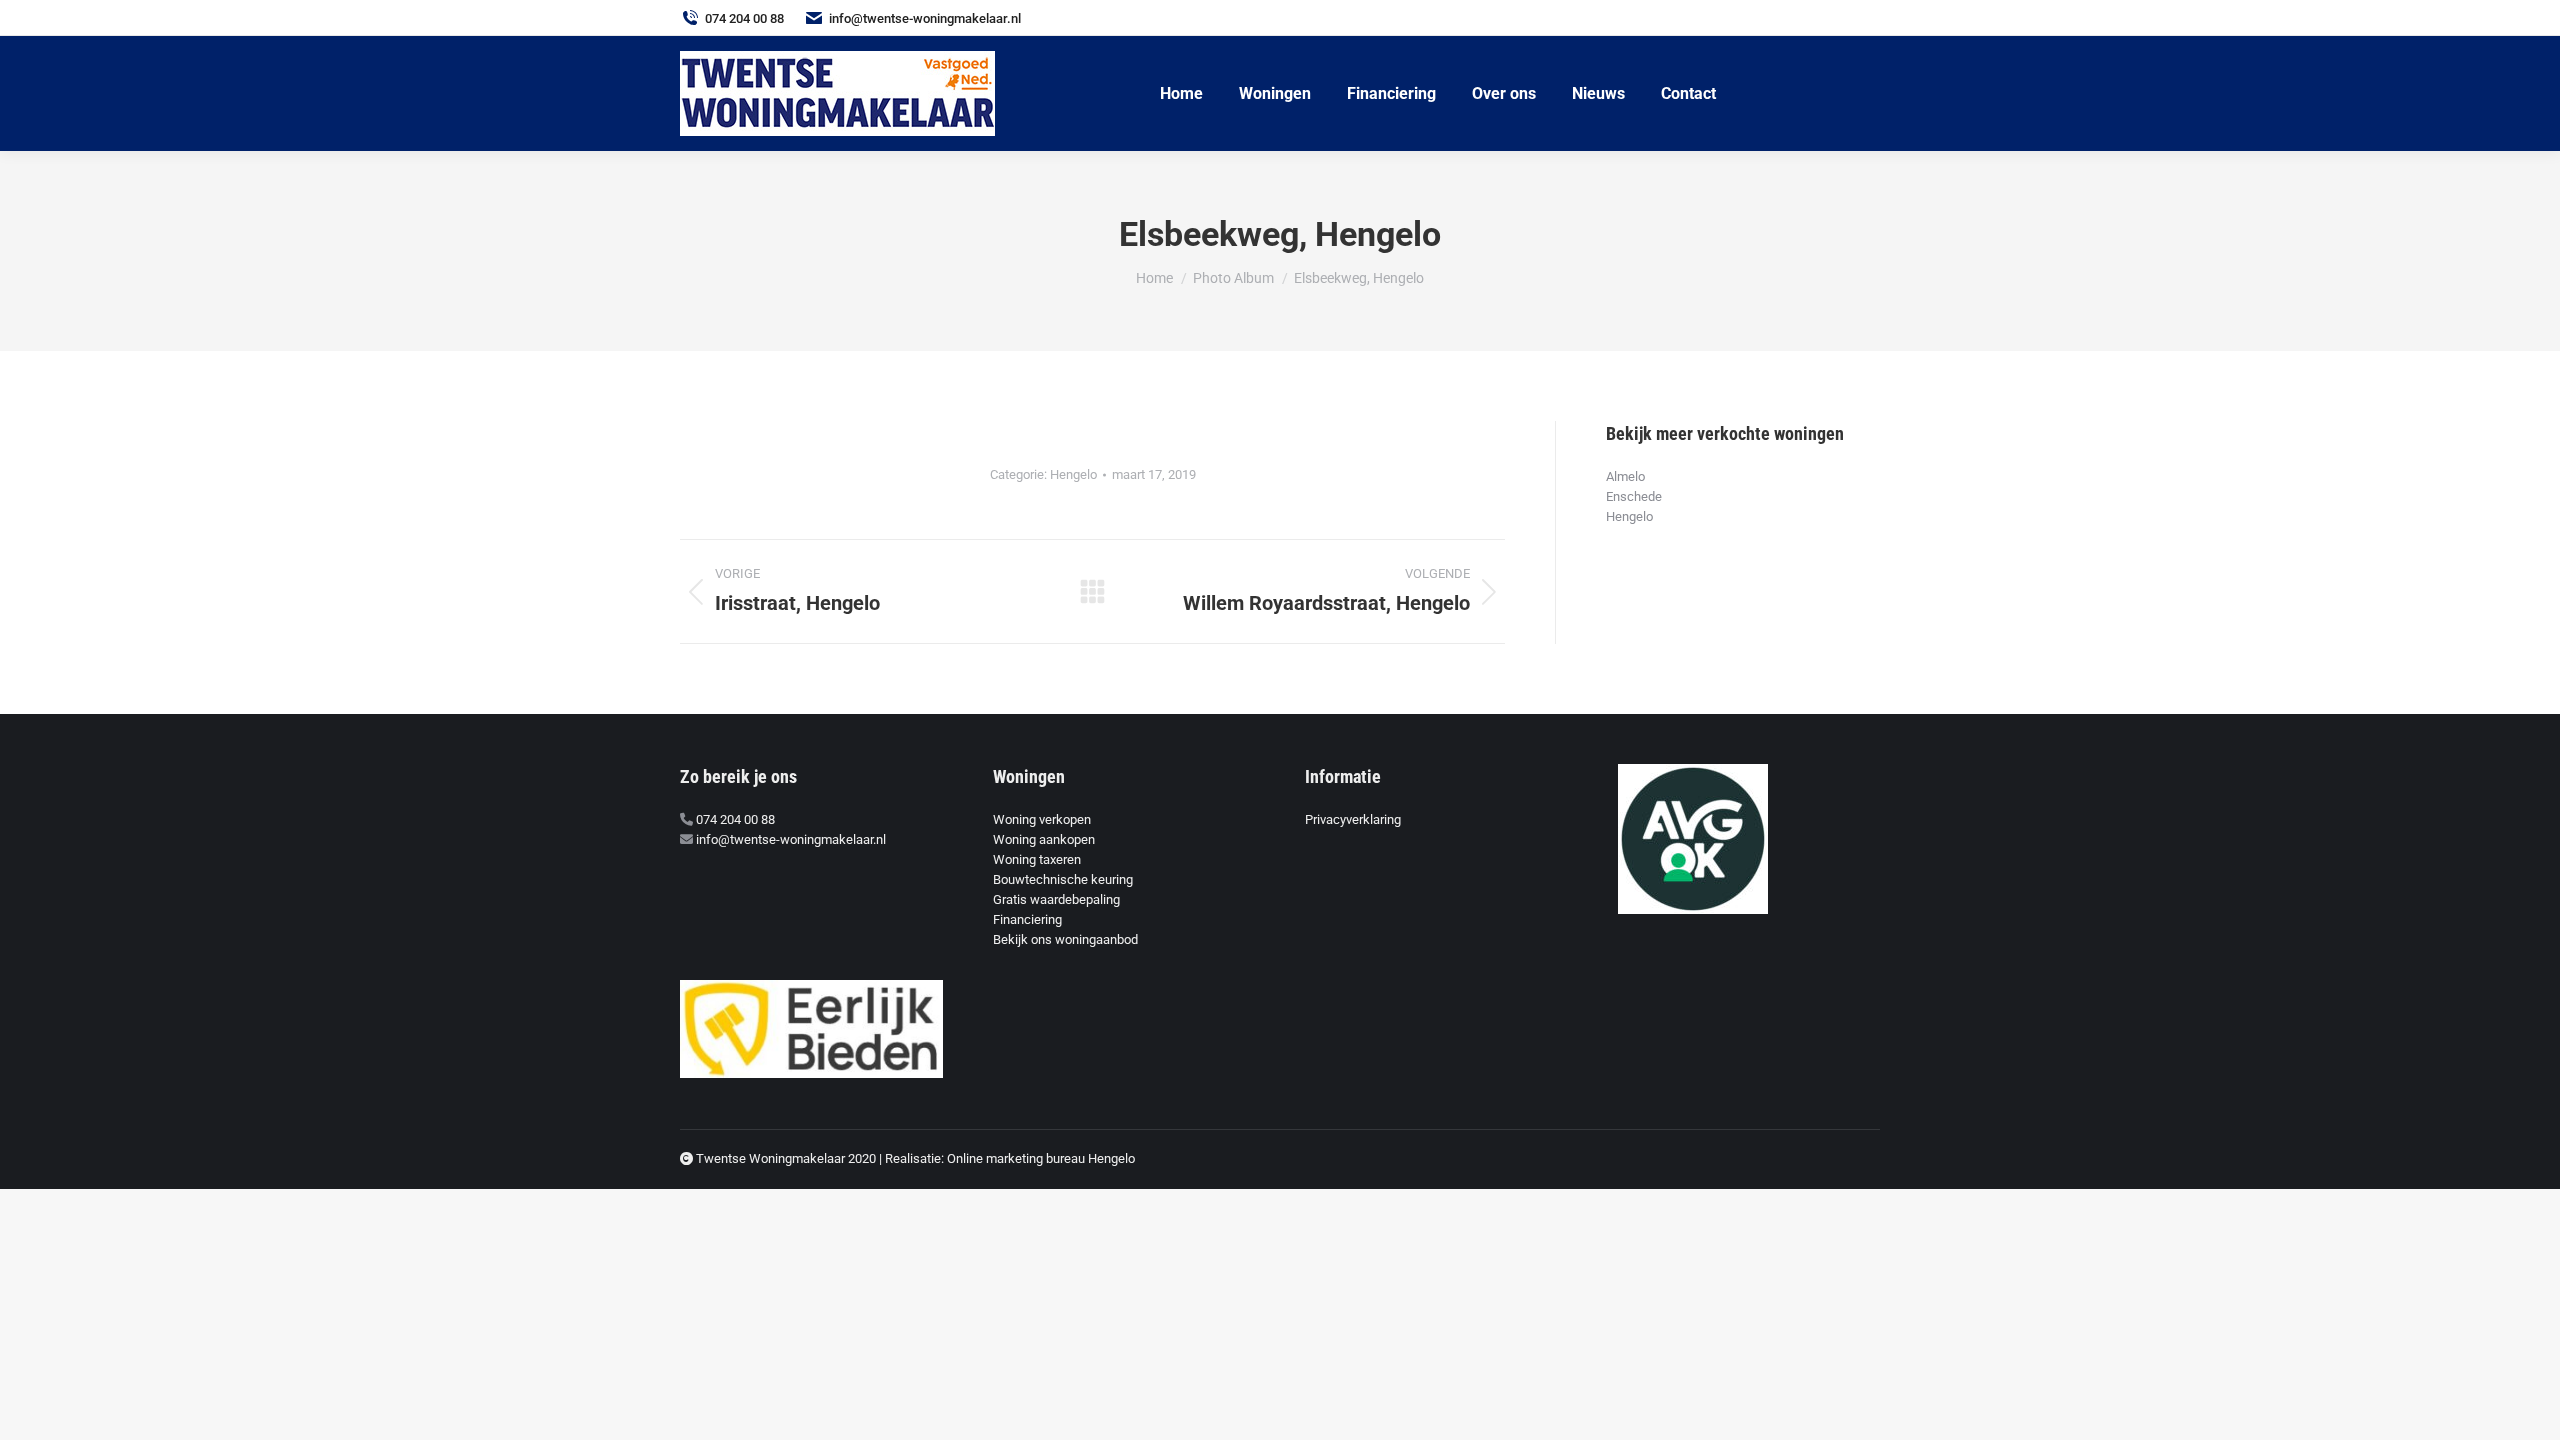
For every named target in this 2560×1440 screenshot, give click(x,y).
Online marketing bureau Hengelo (1041, 1158)
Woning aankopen (1044, 839)
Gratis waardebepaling (1056, 899)
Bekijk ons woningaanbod (1065, 939)
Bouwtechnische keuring (1063, 879)
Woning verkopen (1042, 819)
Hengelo (1073, 474)
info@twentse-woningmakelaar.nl (925, 18)
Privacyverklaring (1353, 819)
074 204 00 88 (744, 18)
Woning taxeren (1037, 859)
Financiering (1027, 919)
